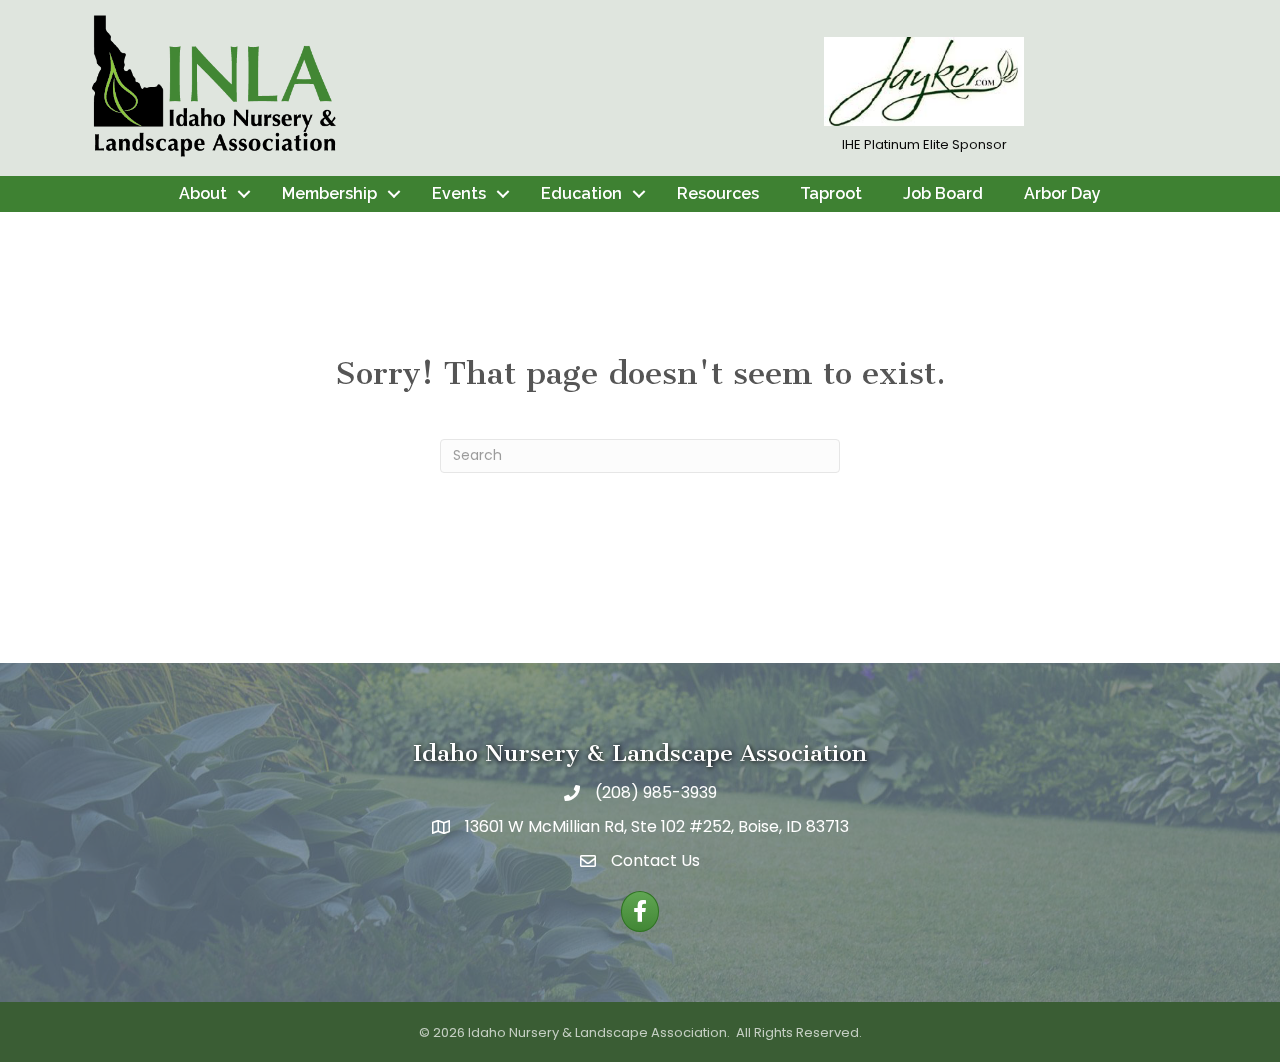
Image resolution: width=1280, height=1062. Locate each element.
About (203, 193)
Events (459, 193)
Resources (718, 193)
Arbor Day (1062, 193)
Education (581, 193)
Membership (329, 193)
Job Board (943, 193)
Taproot (831, 193)
